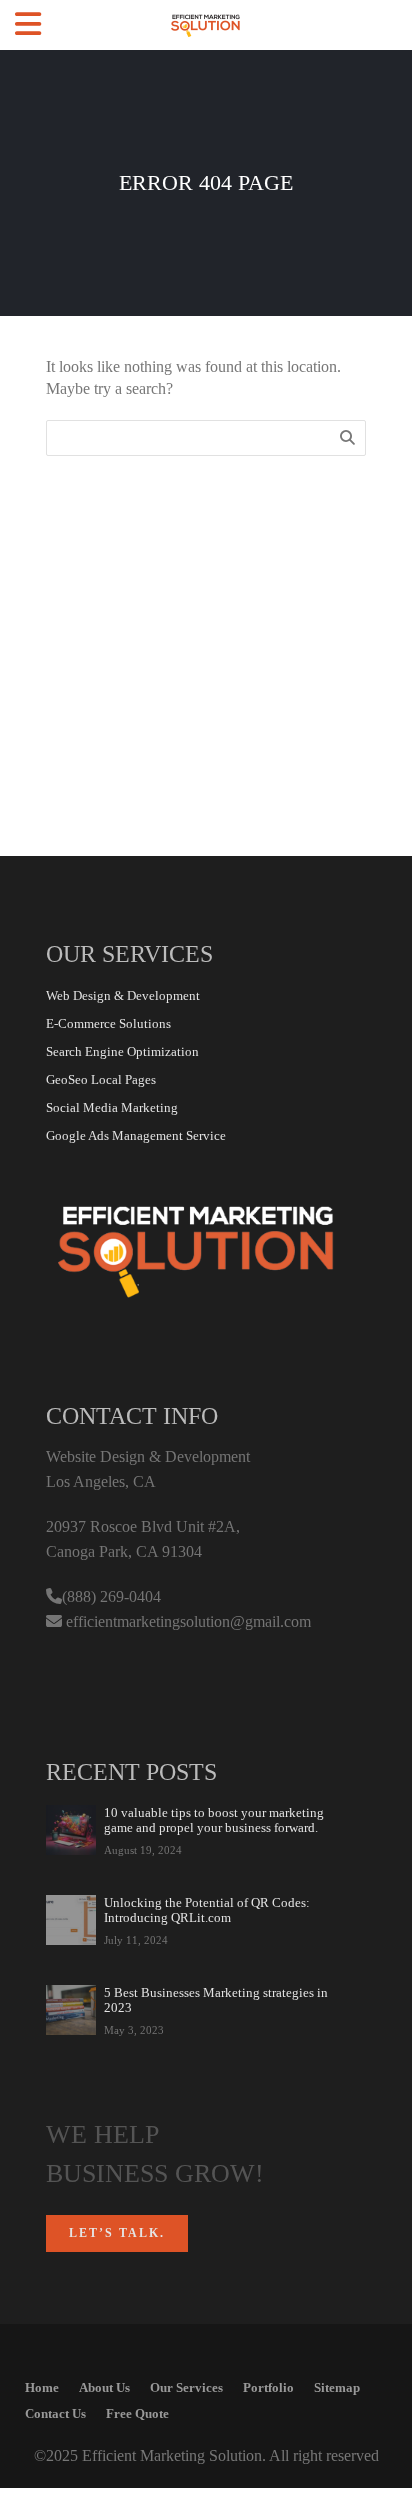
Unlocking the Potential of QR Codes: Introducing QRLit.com (207, 1910)
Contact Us (55, 2413)
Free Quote (137, 2413)
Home (42, 2387)
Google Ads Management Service (136, 1135)
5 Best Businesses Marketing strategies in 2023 (216, 2000)
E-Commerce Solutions (108, 1023)
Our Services (186, 2387)
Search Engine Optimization (122, 1051)
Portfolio (268, 2387)
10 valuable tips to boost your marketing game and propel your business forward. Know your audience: (214, 1820)
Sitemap (337, 2387)
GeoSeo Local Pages (101, 1079)
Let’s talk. (117, 2233)
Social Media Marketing (112, 1107)
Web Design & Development (123, 995)
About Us (104, 2387)
